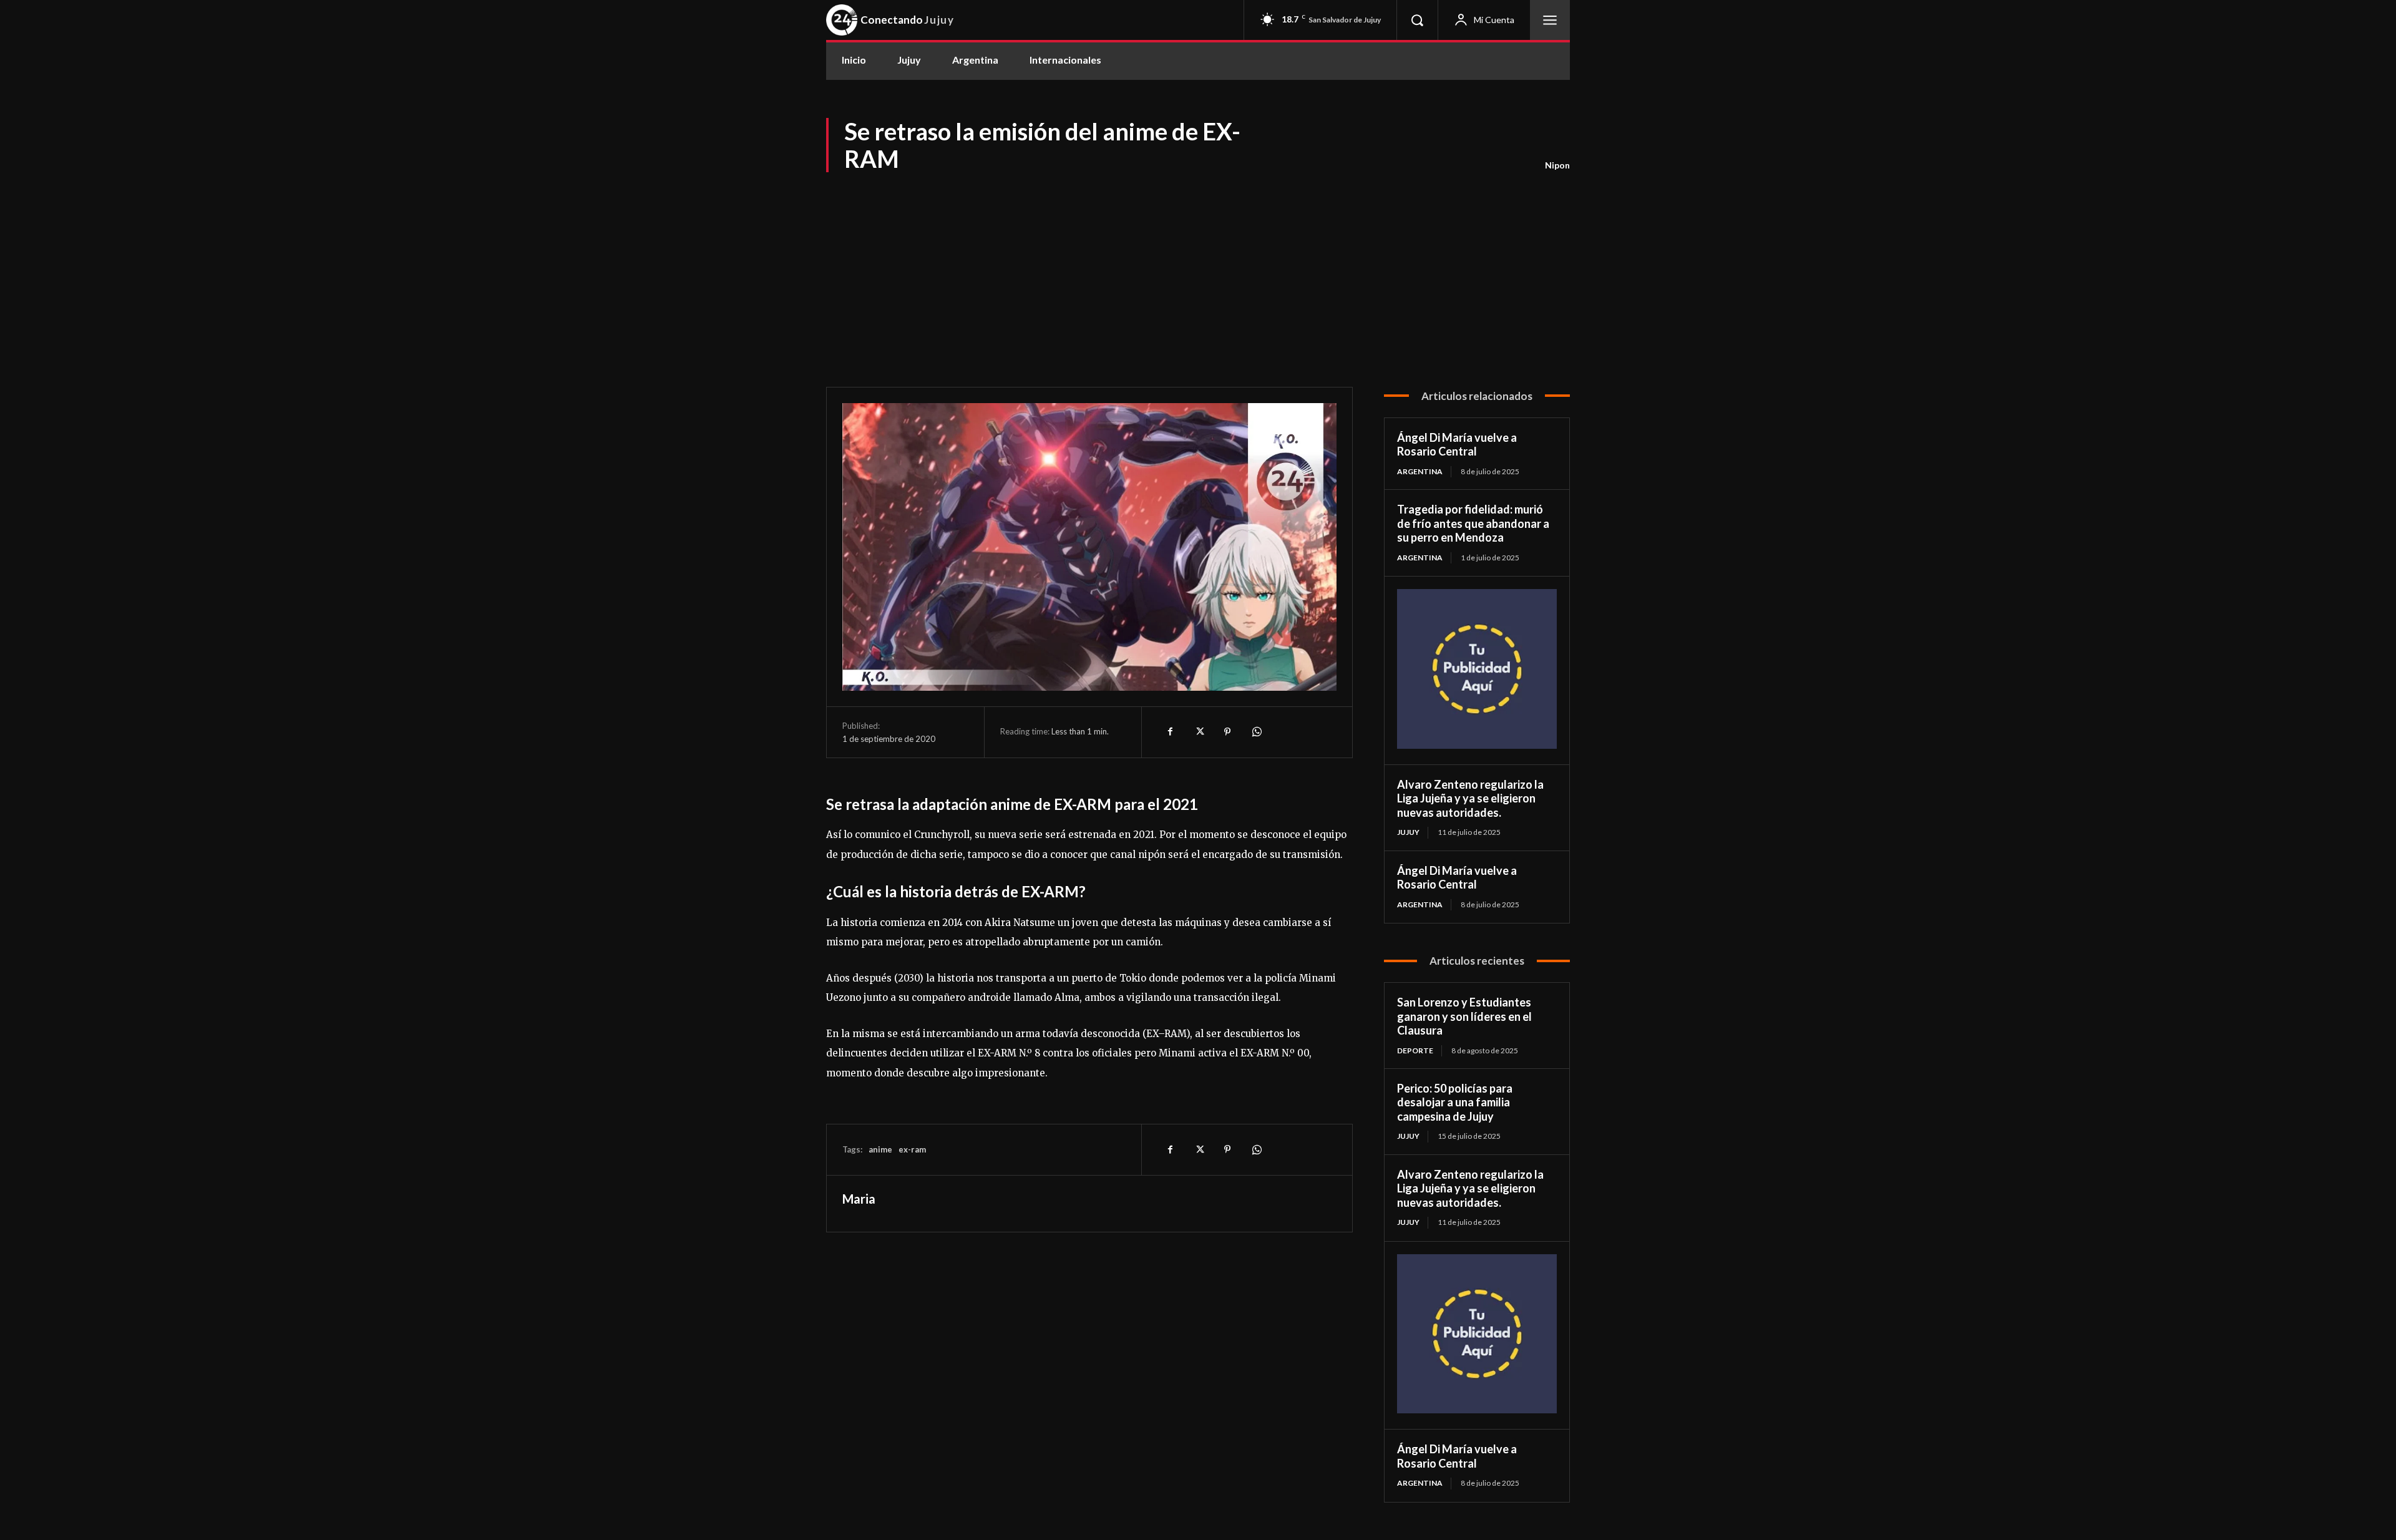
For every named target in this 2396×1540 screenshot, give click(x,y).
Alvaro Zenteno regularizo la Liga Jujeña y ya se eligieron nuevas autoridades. (1470, 798)
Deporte (1415, 1050)
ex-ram (912, 1149)
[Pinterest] (1227, 732)
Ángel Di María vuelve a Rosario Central (1457, 445)
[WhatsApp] (1256, 732)
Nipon (1557, 165)
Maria (859, 1199)
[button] (1417, 20)
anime (880, 1149)
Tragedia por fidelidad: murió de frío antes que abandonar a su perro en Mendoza (1473, 523)
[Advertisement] (1198, 268)
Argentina (1420, 471)
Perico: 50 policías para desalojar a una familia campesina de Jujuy (1455, 1102)
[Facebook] (1170, 732)
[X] (1199, 732)
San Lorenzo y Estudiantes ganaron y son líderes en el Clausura (1464, 1016)
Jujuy (1408, 832)
